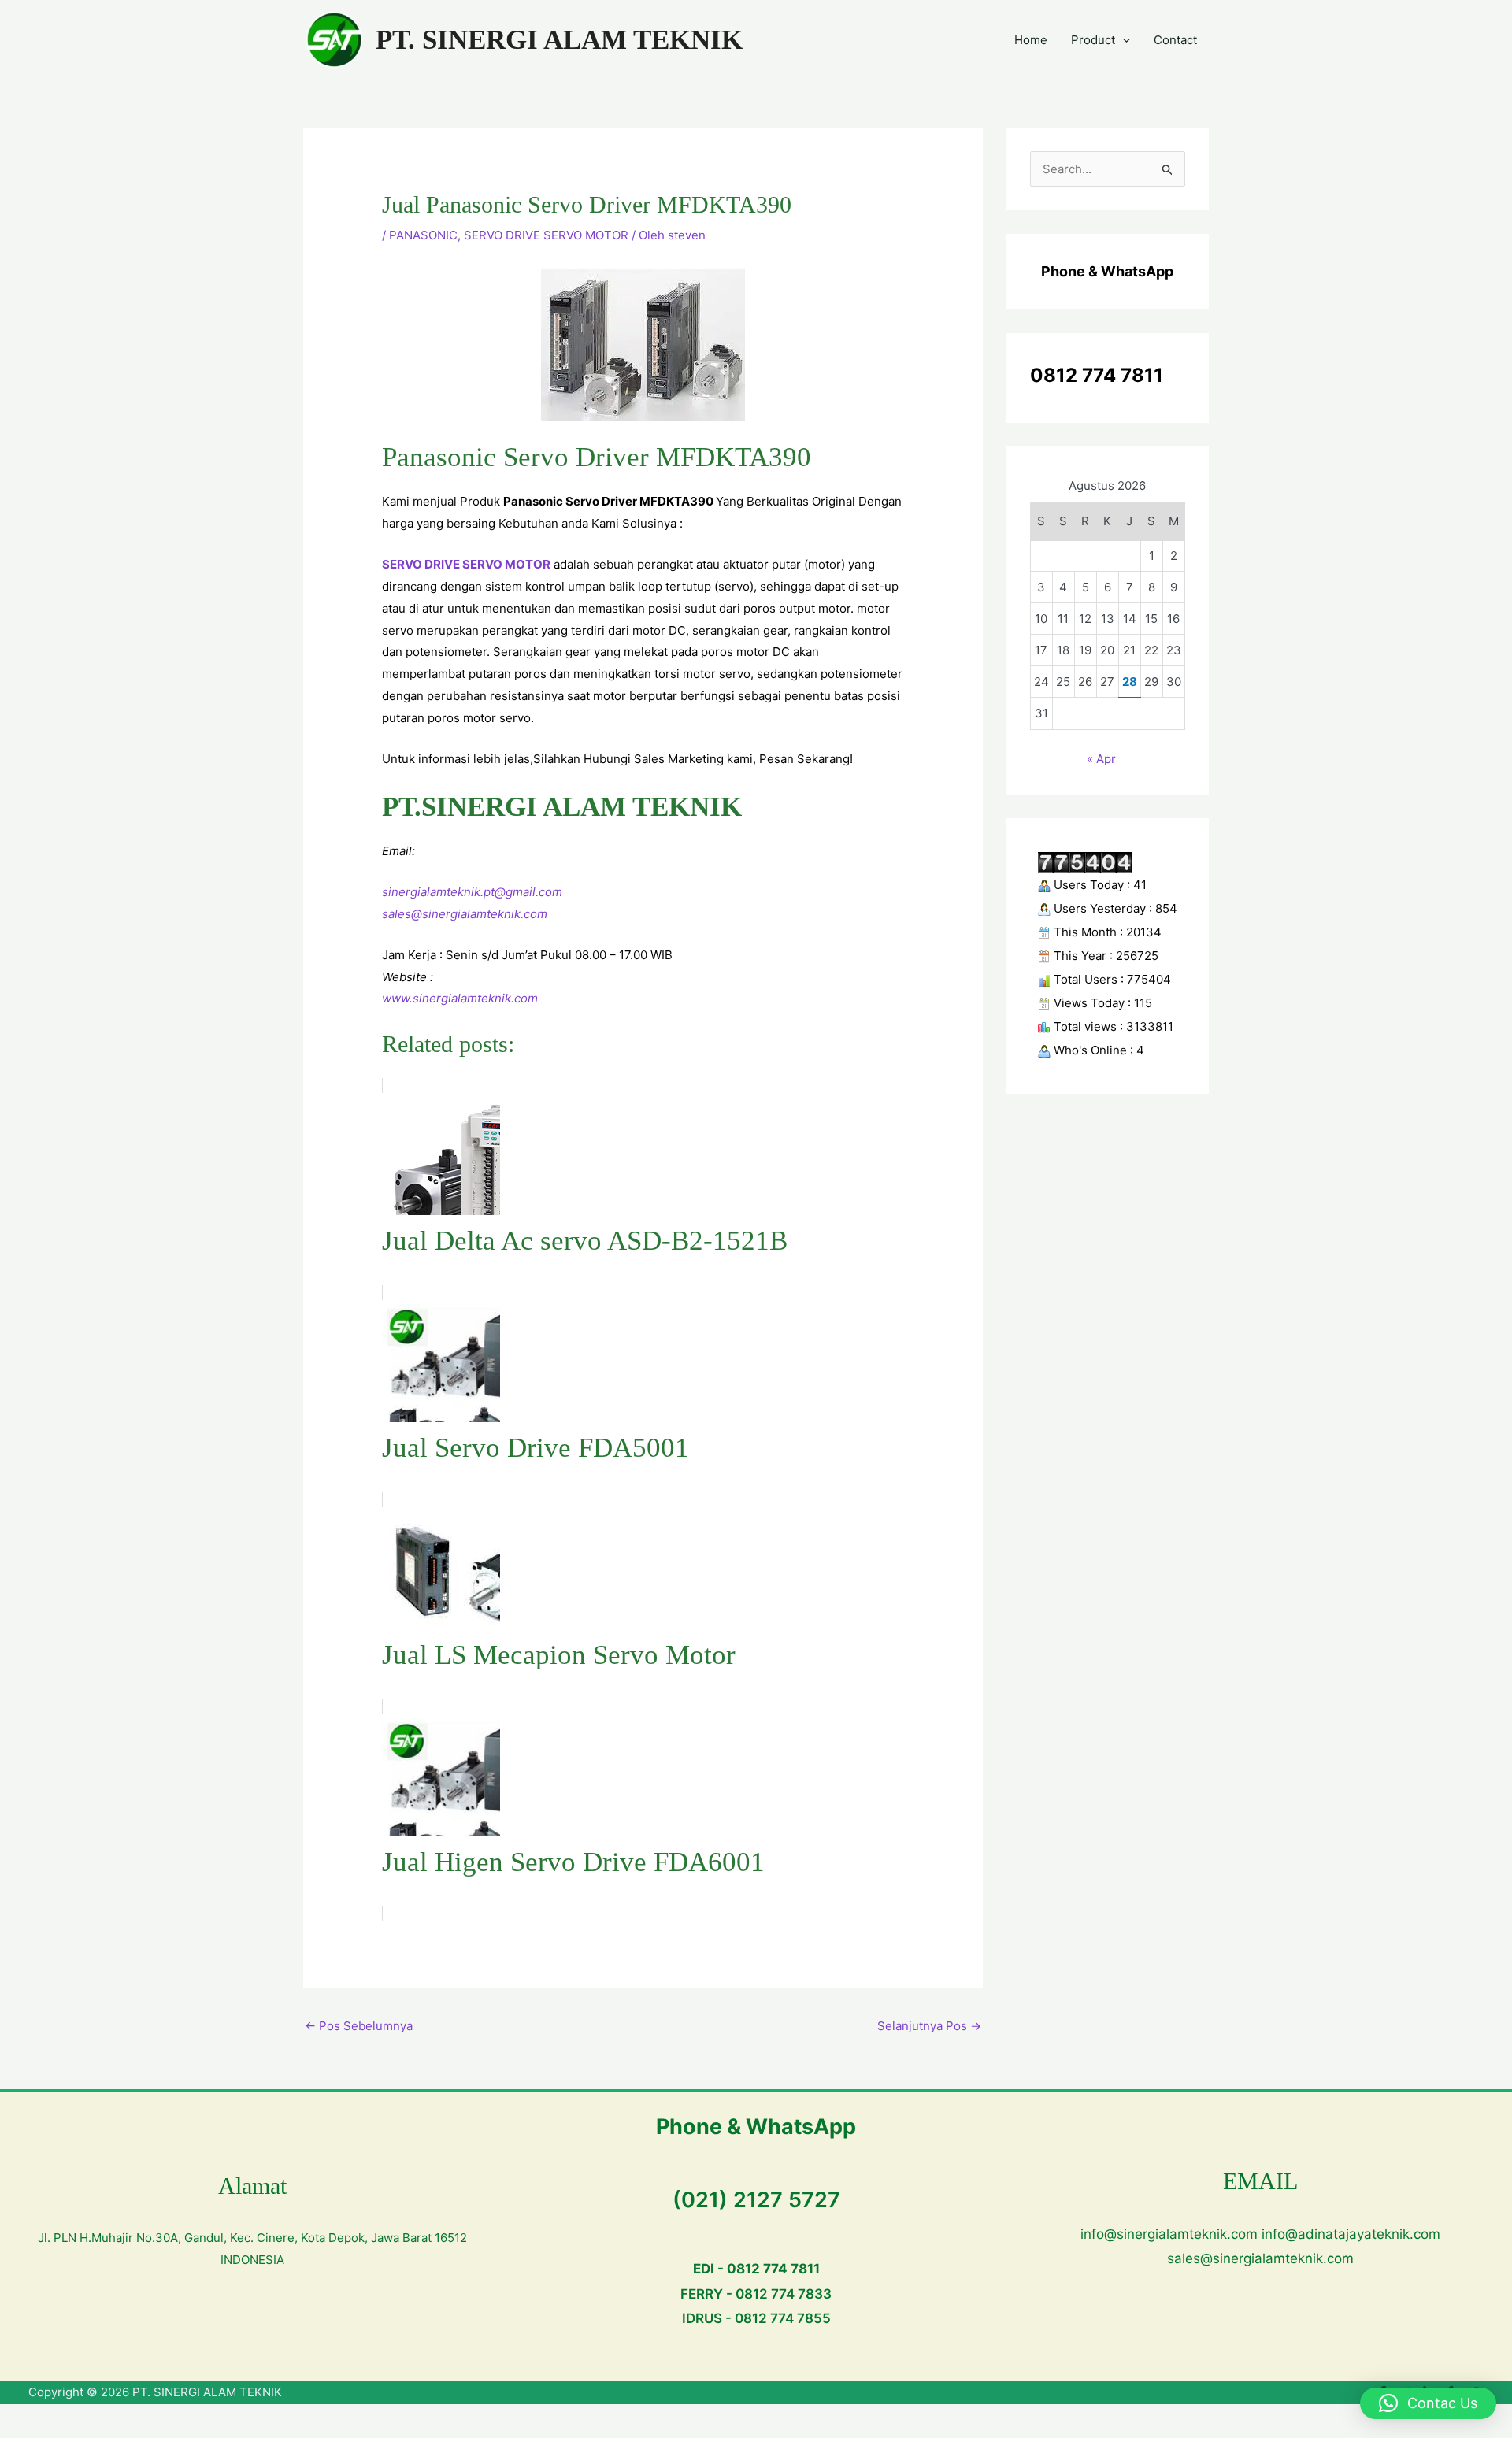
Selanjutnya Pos (929, 2026)
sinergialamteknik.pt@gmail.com (472, 892)
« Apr (1101, 759)
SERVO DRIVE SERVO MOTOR (546, 235)
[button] (1123, 40)
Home (1031, 40)
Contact (1175, 40)
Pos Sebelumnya (359, 2026)
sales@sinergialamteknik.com (465, 914)
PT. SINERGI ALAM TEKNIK (559, 40)
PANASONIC (423, 235)
